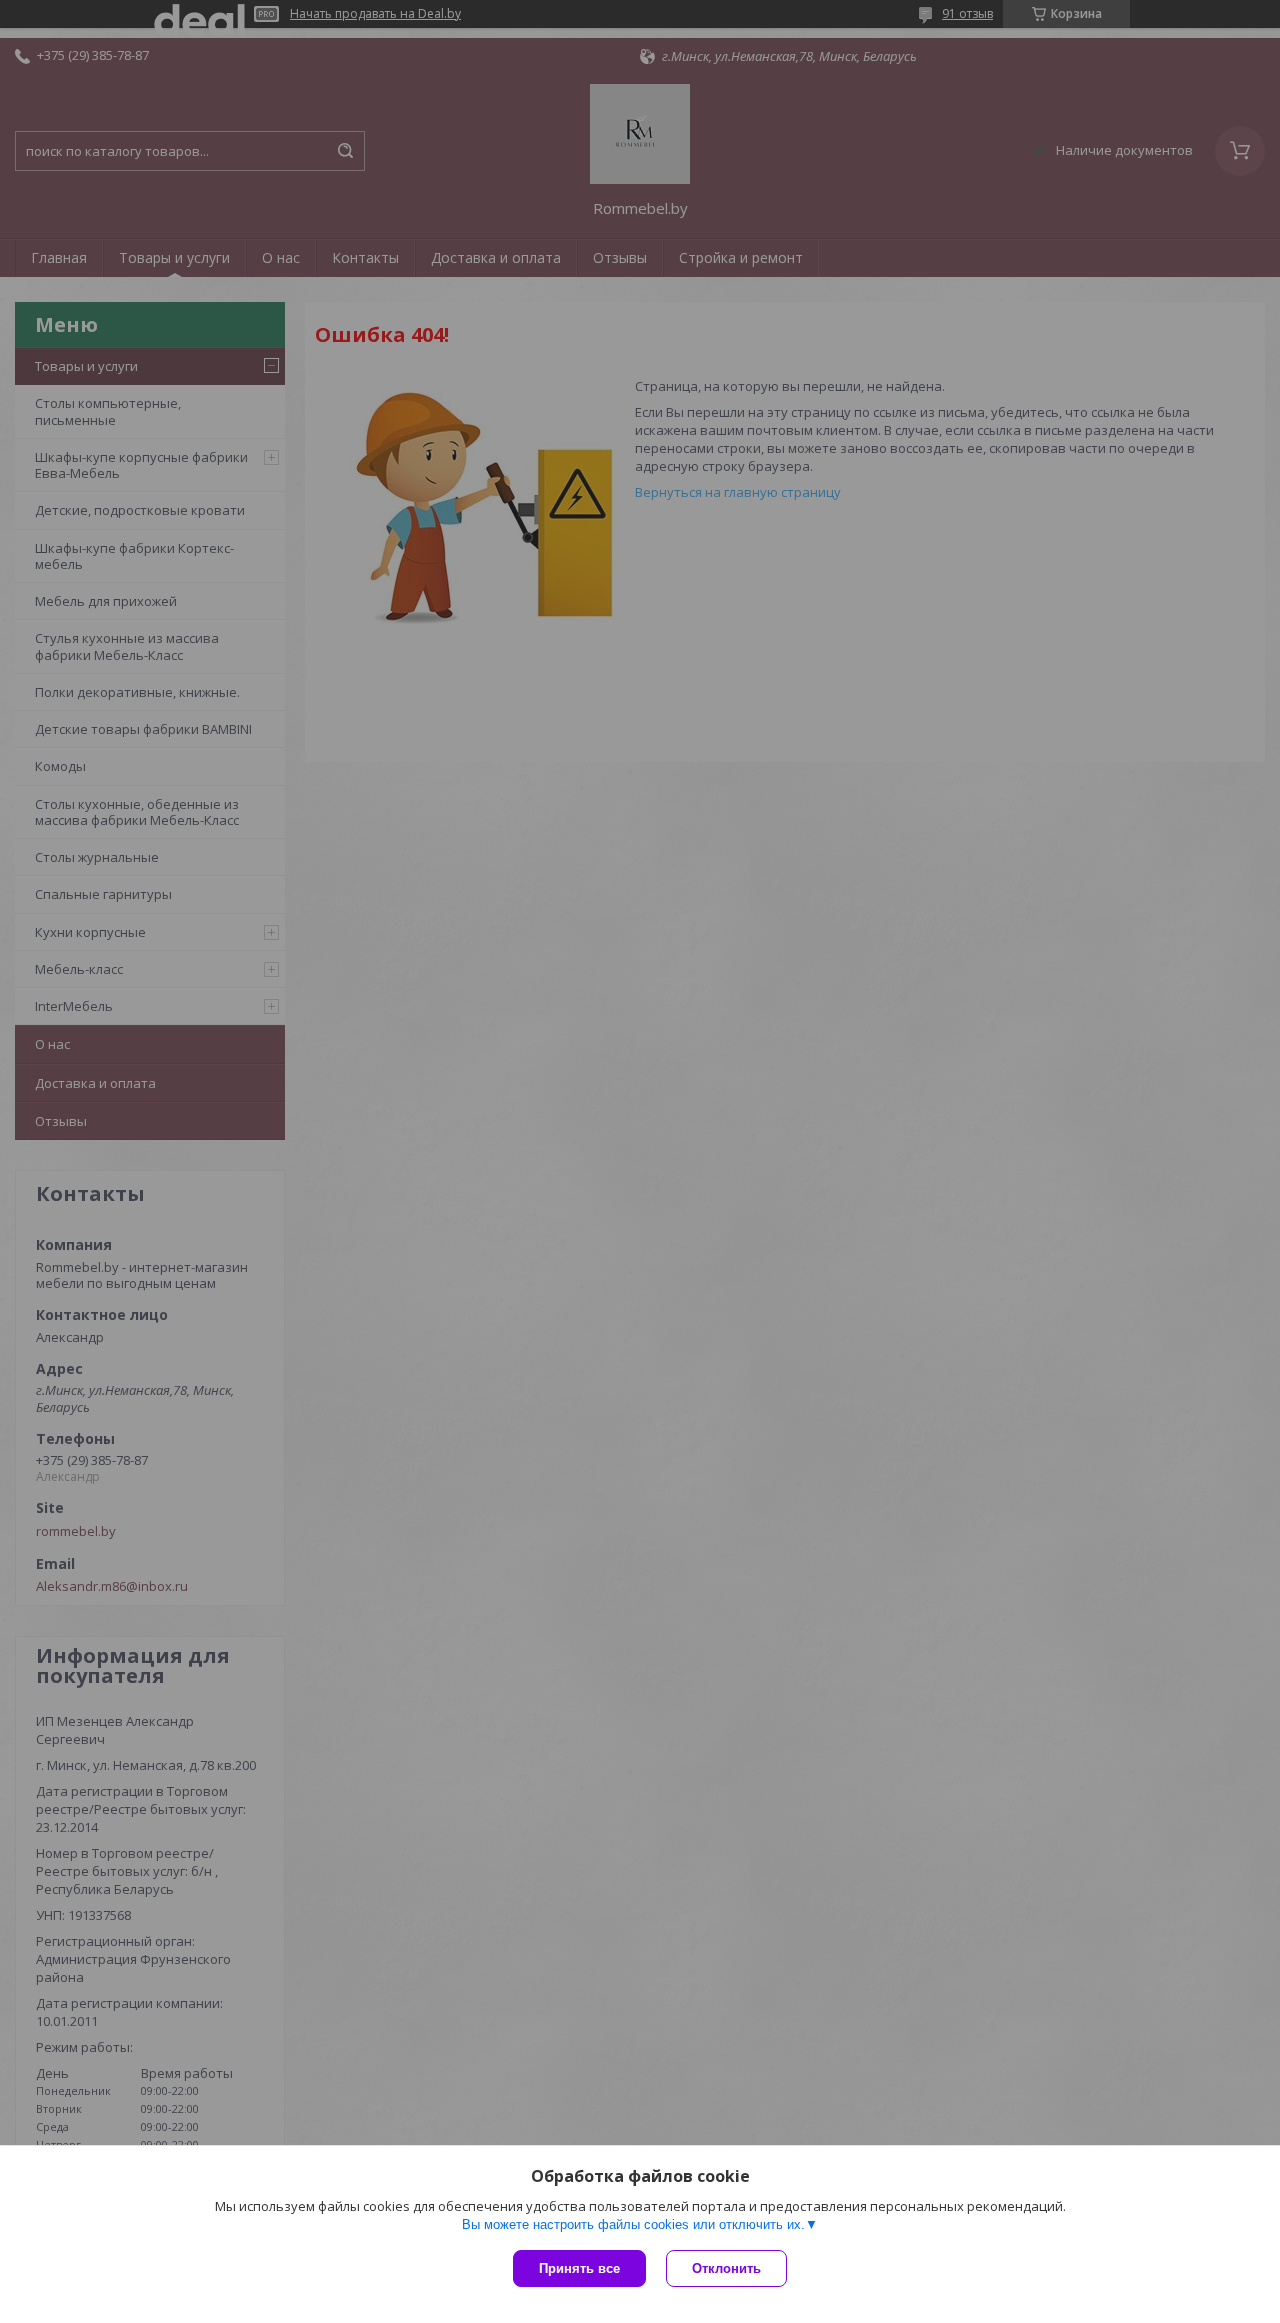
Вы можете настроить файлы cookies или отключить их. (633, 2224)
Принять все (579, 2268)
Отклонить (726, 2268)
